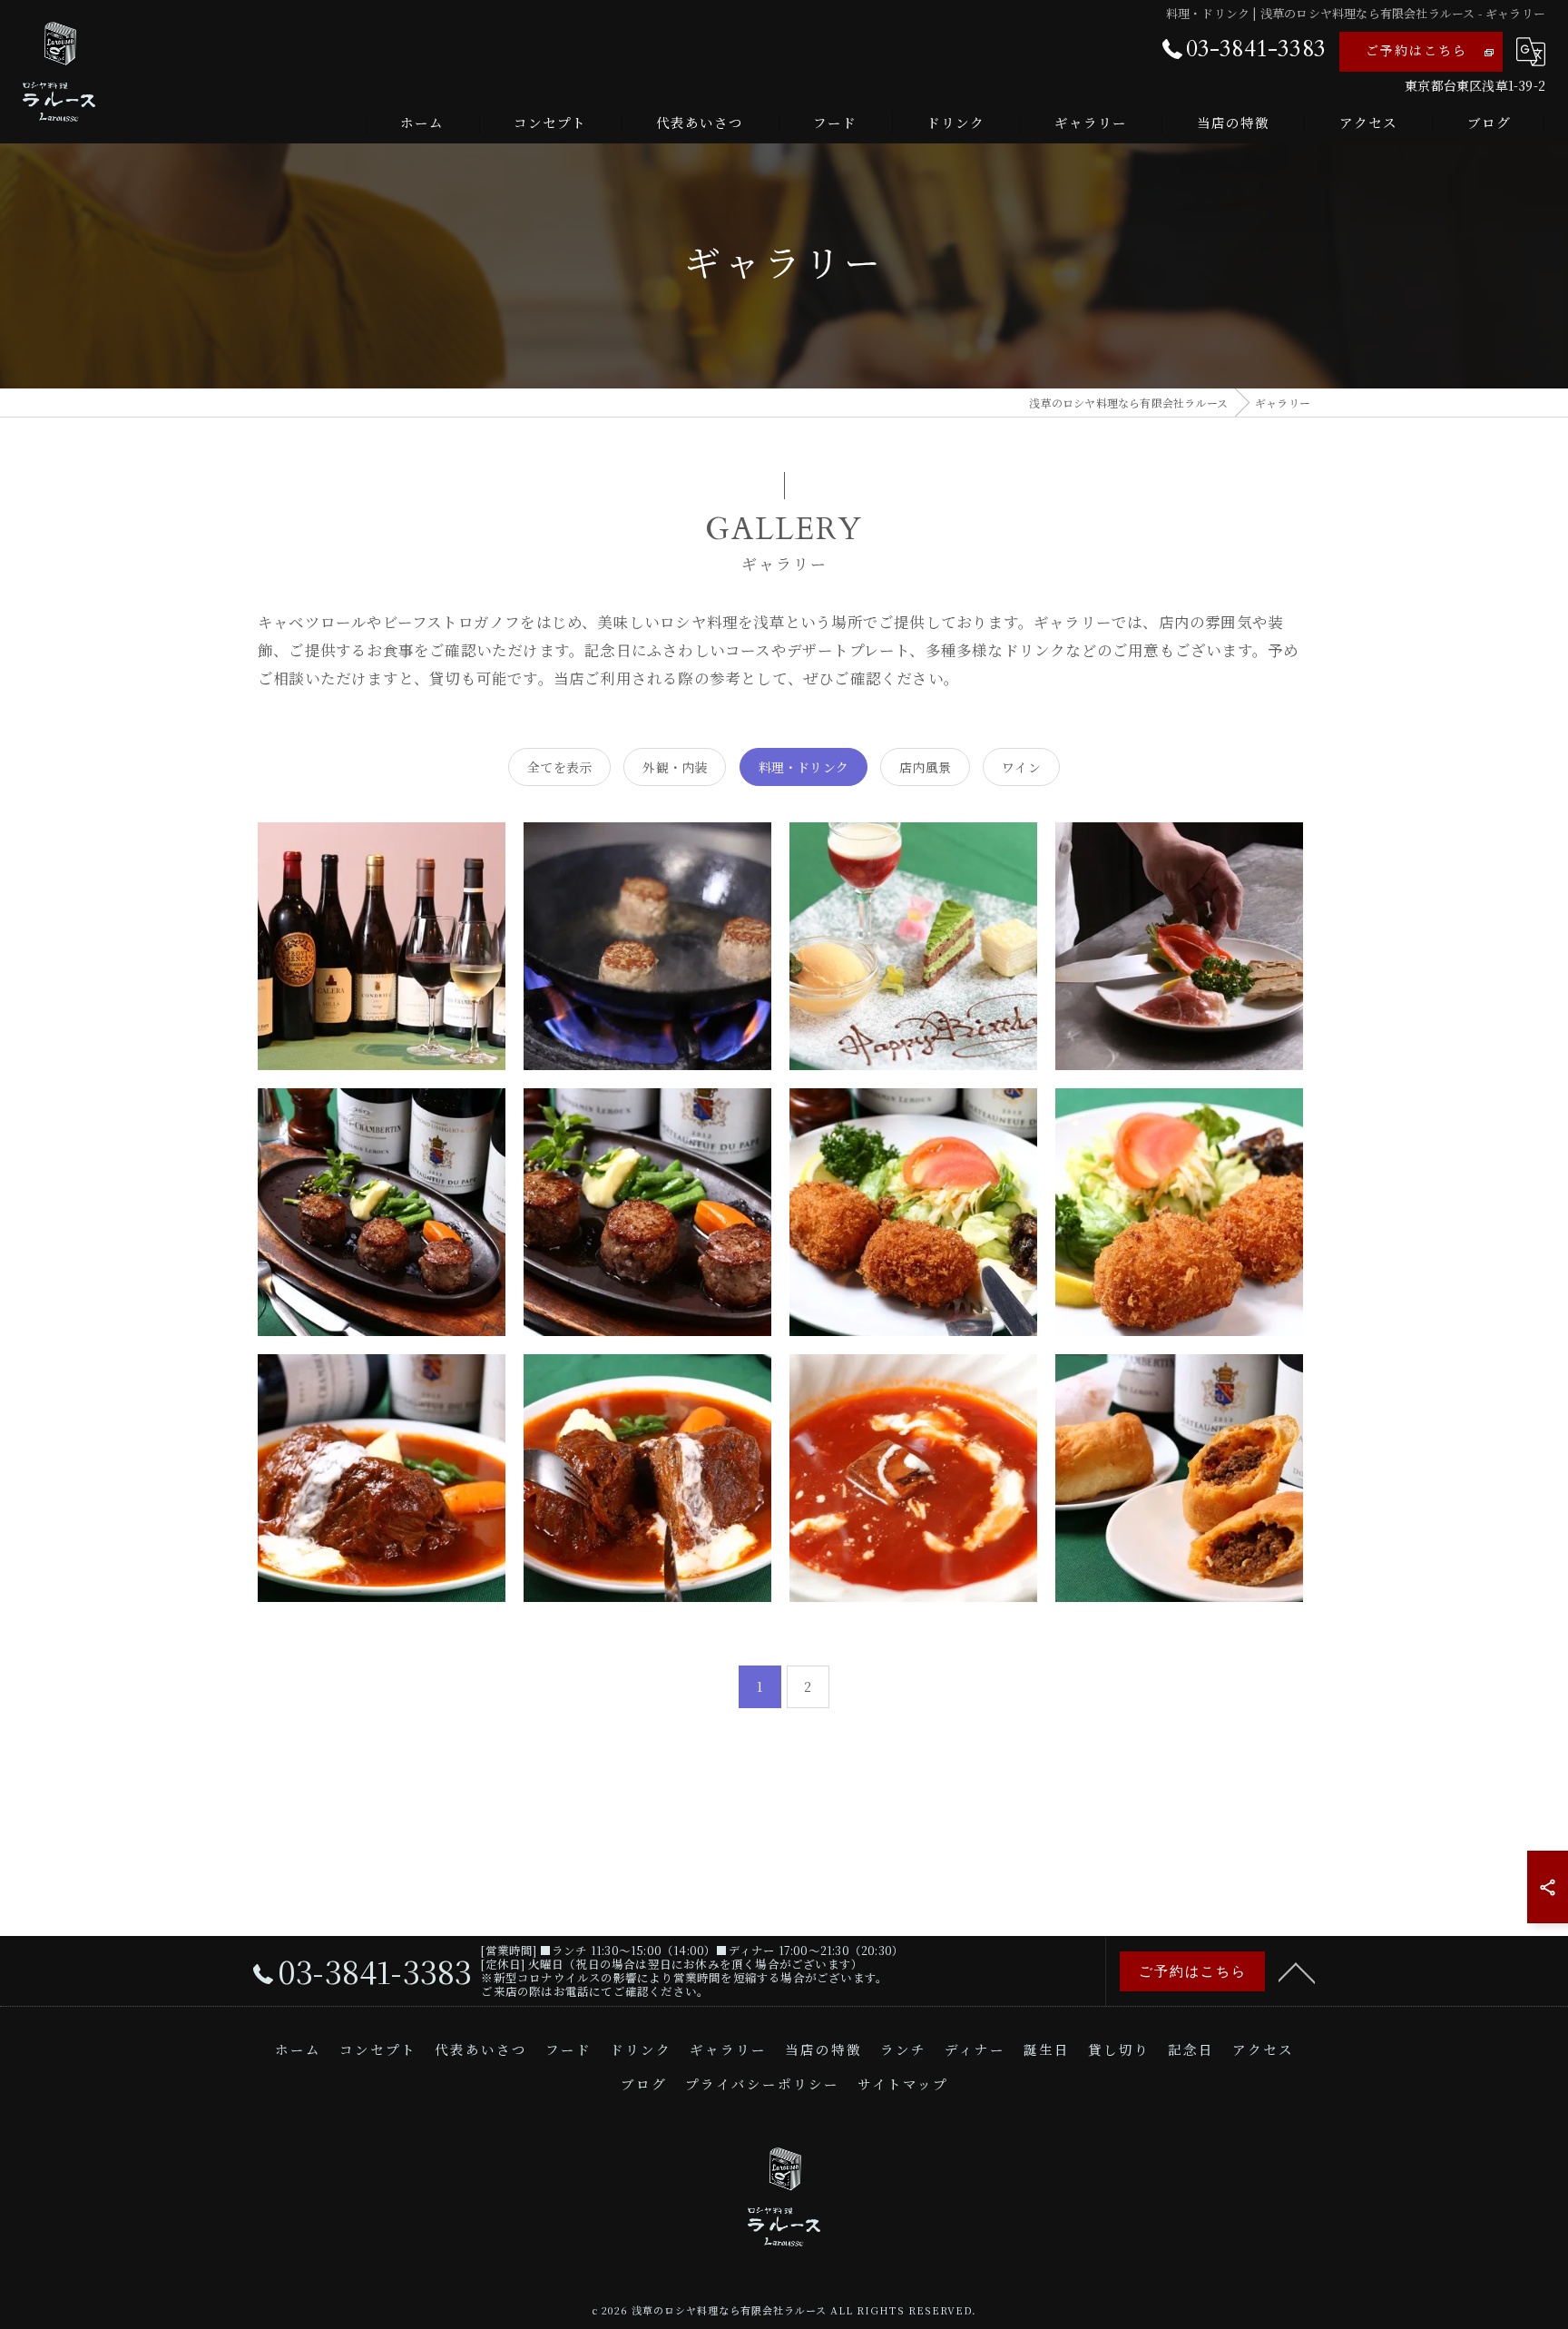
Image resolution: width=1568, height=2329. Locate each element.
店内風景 (925, 767)
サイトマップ (903, 2085)
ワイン (1021, 767)
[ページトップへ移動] (1297, 1971)
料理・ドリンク (804, 767)
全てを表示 (559, 767)
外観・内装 (675, 767)
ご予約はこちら (1416, 51)
